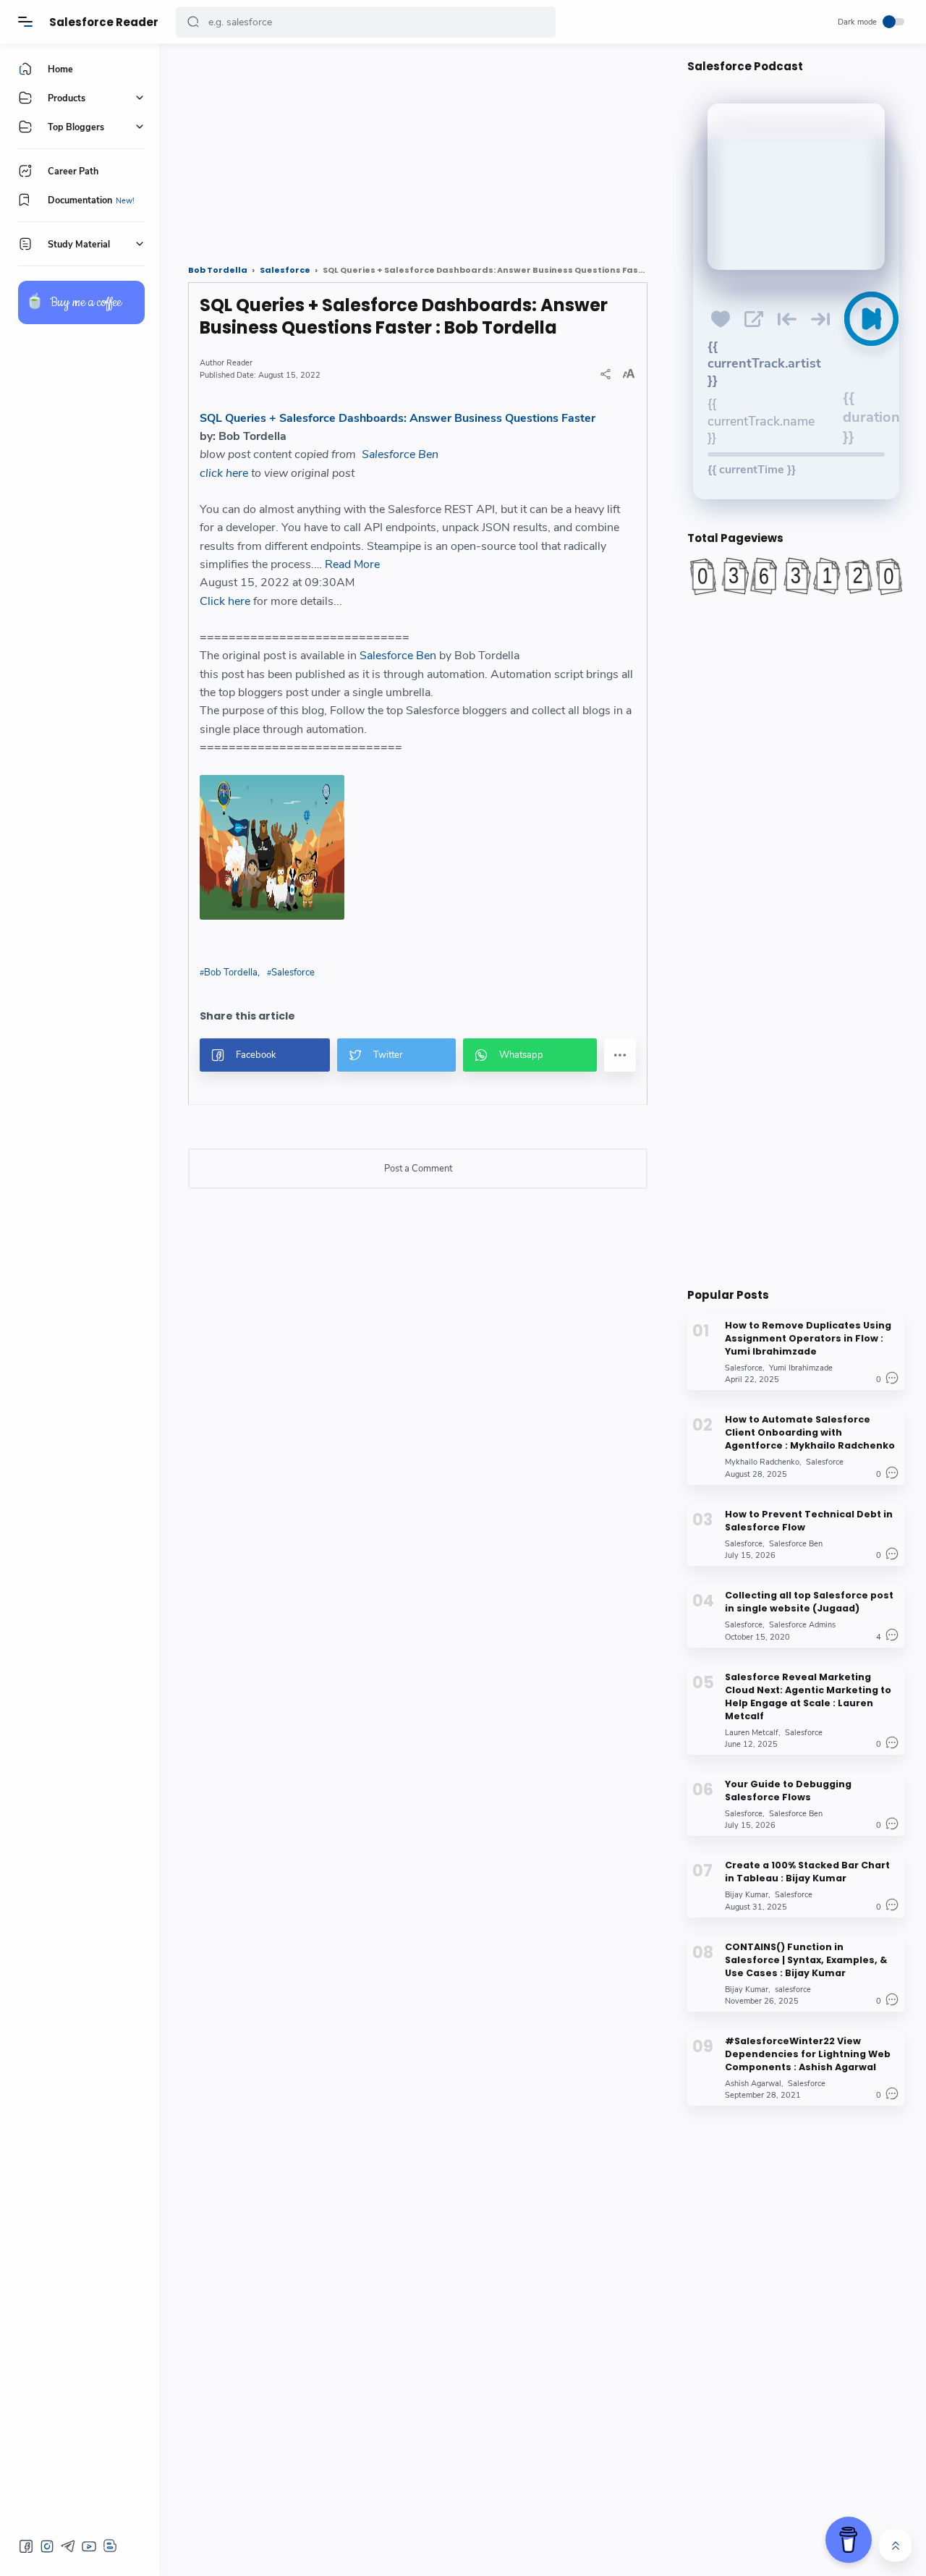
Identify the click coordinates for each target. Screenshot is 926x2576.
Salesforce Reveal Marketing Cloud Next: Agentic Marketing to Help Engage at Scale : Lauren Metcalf (808, 1696)
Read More (352, 564)
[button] (193, 22)
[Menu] (25, 22)
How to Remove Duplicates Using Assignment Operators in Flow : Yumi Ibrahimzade (808, 1338)
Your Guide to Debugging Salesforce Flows (788, 1791)
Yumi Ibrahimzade (801, 1368)
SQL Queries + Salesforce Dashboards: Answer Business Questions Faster (398, 418)
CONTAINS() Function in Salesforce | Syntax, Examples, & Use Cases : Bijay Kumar (806, 1959)
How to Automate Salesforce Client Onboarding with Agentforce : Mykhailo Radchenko (810, 1432)
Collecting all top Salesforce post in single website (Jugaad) (809, 1602)
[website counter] (796, 576)
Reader (239, 363)
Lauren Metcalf (752, 1732)
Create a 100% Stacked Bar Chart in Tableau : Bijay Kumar (807, 1872)
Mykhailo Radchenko (762, 1462)
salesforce (793, 1989)
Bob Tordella (231, 973)
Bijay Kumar (747, 1895)
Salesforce (293, 973)
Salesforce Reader (104, 22)
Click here (225, 601)
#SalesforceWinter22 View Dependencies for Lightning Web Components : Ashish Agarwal (808, 2054)
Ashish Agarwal (753, 2084)
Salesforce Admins (802, 1625)
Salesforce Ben (400, 454)
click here (224, 473)
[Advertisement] (418, 148)
